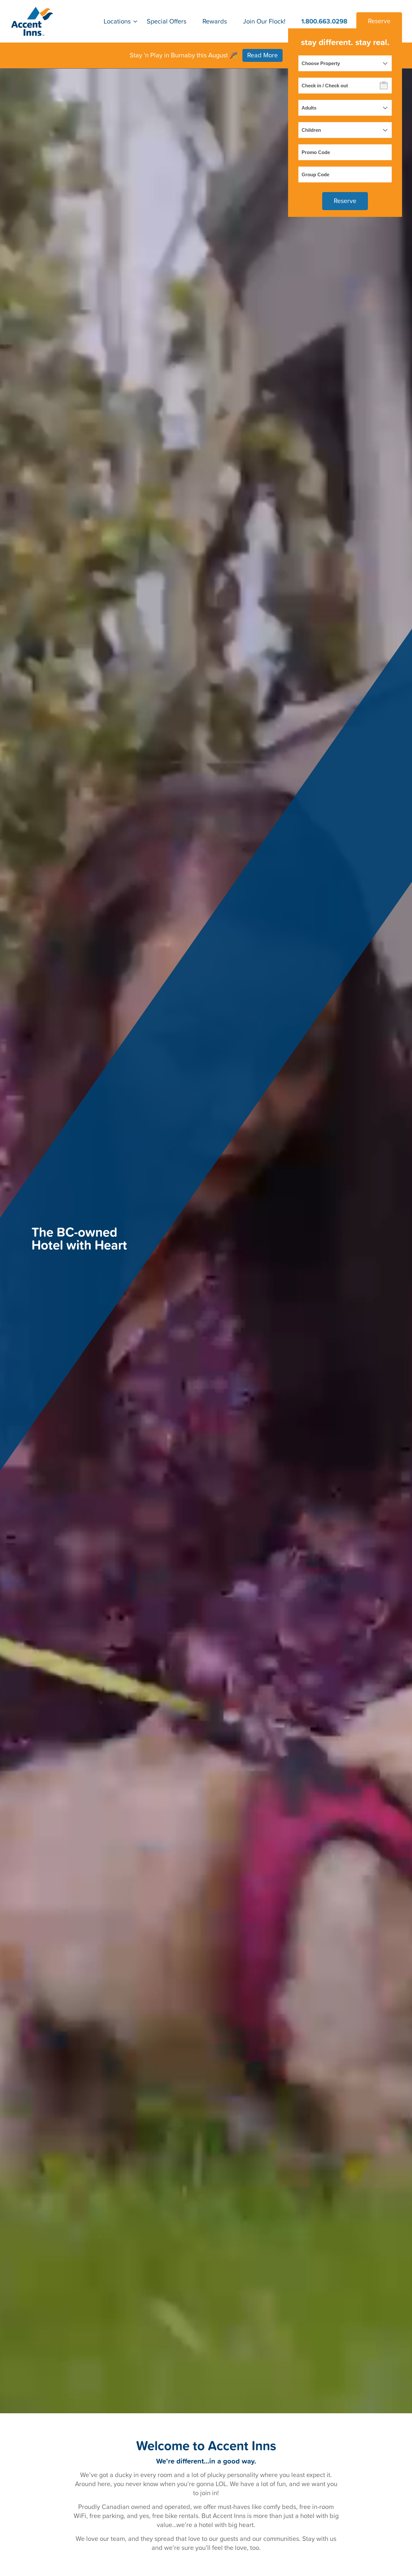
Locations (117, 21)
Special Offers (167, 21)
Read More (262, 55)
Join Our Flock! (264, 21)
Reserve (379, 21)
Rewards (215, 21)
